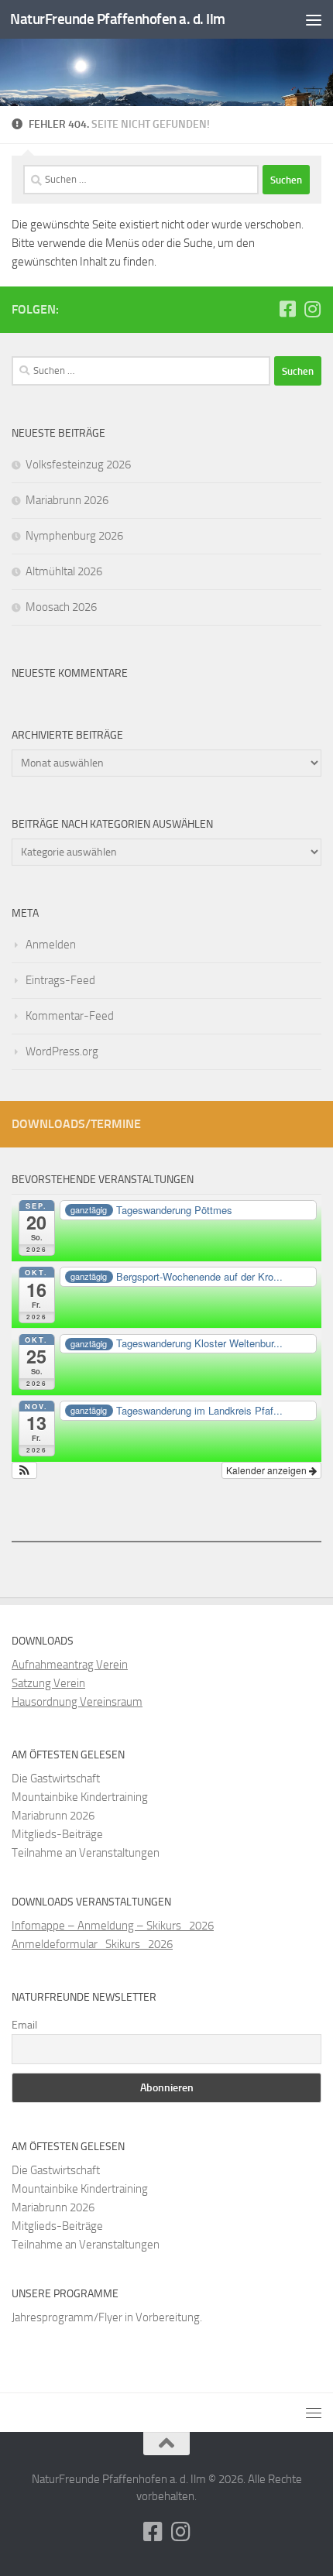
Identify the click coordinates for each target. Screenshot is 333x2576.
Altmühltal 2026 (64, 571)
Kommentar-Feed (70, 1016)
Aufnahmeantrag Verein (70, 1665)
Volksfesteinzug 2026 (78, 465)
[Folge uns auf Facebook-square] (287, 309)
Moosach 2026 (61, 607)
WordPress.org (62, 1051)
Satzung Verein (48, 1683)
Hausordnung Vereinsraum (77, 1702)
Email (24, 2025)
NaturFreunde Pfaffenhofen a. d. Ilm (118, 19)
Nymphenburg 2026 (74, 536)
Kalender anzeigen (268, 1470)
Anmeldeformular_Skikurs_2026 (92, 1944)
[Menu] (314, 19)
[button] (24, 1470)
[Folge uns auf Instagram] (312, 309)
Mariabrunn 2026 (67, 500)
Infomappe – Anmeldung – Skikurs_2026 (113, 1926)
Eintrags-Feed (60, 980)
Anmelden (51, 945)
